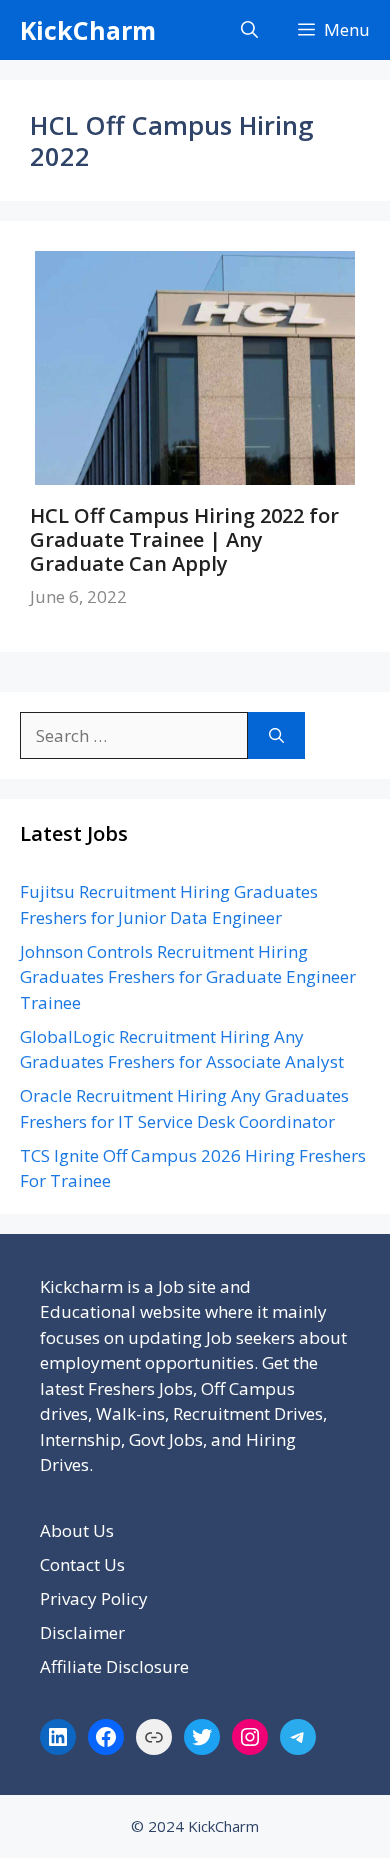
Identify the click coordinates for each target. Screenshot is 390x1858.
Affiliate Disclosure (114, 1666)
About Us (77, 1530)
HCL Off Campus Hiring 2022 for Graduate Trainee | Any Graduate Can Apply (184, 539)
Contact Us (82, 1564)
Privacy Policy (94, 1598)
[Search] (276, 736)
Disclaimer (82, 1632)
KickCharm (88, 30)
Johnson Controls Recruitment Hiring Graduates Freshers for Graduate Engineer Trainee (188, 977)
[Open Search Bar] (249, 30)
